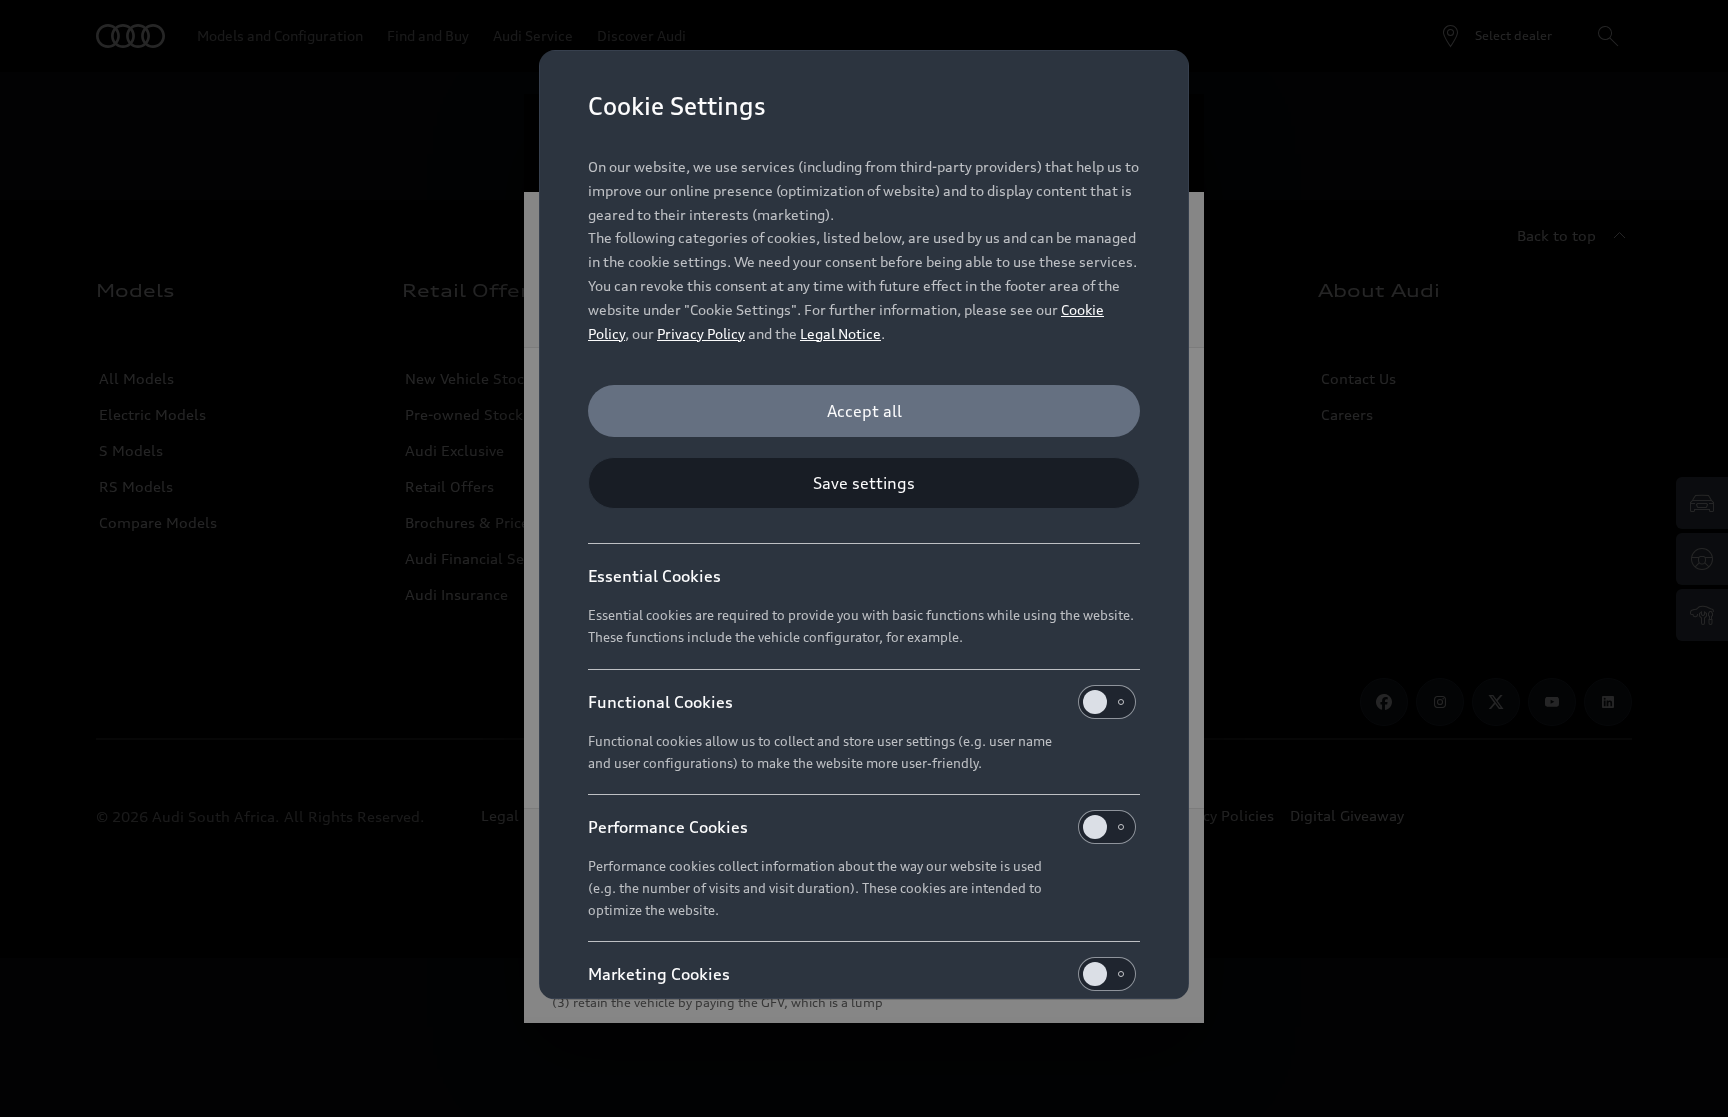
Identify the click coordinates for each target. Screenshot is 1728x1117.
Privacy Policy (701, 333)
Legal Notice (840, 333)
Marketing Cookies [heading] (659, 974)
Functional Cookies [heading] (660, 702)
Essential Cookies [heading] (654, 576)
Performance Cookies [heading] (668, 827)
